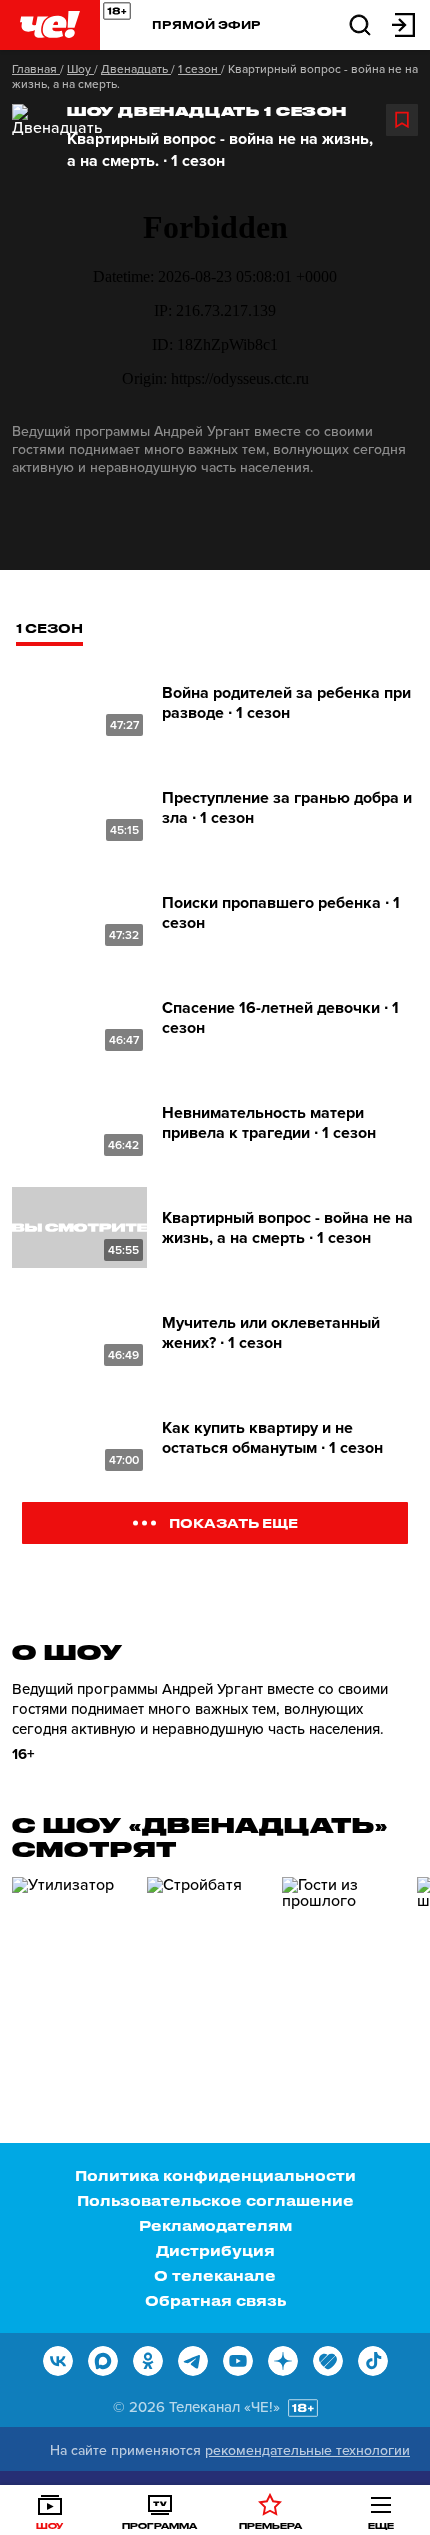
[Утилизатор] (72, 1962)
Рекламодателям (215, 2225)
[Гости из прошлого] (342, 1962)
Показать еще (233, 1522)
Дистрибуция (215, 2250)
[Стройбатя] (207, 1962)
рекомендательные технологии (307, 2450)
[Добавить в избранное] (402, 120)
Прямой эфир (206, 24)
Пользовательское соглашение (215, 2200)
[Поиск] (360, 23)
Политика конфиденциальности (215, 2175)
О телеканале (215, 2275)
